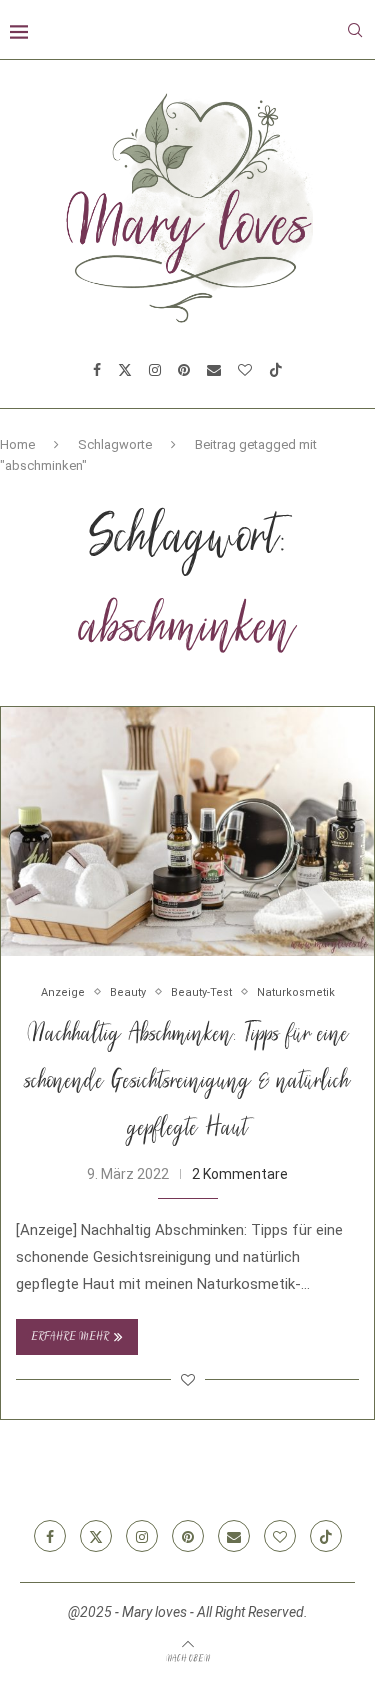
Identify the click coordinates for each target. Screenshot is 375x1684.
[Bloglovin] (245, 370)
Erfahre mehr (70, 1337)
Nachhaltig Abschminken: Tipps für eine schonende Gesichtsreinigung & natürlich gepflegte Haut (187, 1083)
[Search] (355, 30)
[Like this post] (188, 1380)
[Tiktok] (276, 370)
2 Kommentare (240, 1174)
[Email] (214, 370)
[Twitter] (125, 370)
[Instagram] (155, 370)
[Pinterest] (184, 370)
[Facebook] (97, 370)
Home (17, 444)
